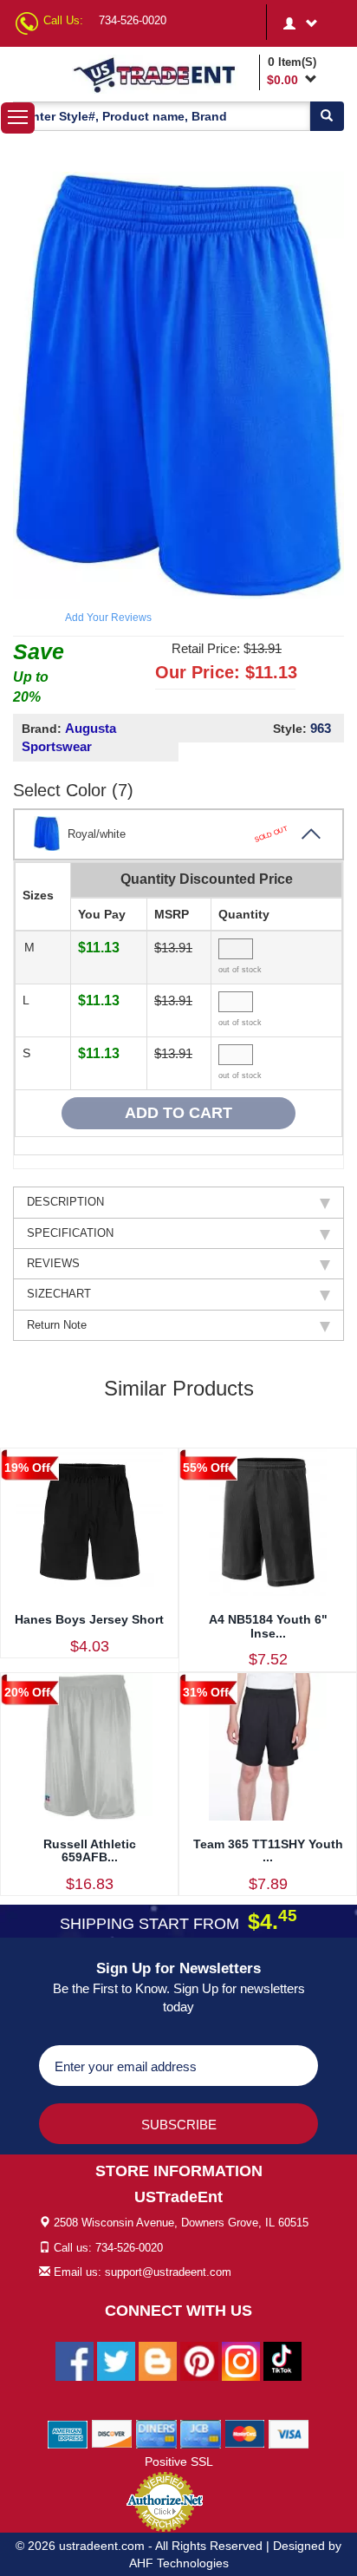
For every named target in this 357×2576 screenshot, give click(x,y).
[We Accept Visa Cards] (289, 2433)
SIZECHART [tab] (59, 1294)
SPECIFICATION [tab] (70, 1233)
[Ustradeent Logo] (163, 74)
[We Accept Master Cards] (245, 2433)
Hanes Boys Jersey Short (89, 1619)
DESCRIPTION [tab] (65, 1202)
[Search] (327, 116)
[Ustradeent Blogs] (158, 2360)
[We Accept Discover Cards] (112, 2433)
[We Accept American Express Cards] (68, 2433)
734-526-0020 (133, 20)
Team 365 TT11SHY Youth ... (268, 1850)
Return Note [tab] (57, 1325)
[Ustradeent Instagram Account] (241, 2360)
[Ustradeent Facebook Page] (75, 2360)
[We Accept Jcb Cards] (201, 2433)
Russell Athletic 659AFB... (90, 1850)
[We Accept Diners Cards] (156, 2433)
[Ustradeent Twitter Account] (116, 2360)
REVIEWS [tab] (53, 1263)
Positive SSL (179, 2462)
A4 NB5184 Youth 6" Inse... (268, 1626)
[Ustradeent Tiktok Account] (282, 2360)
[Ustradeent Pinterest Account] (199, 2360)
